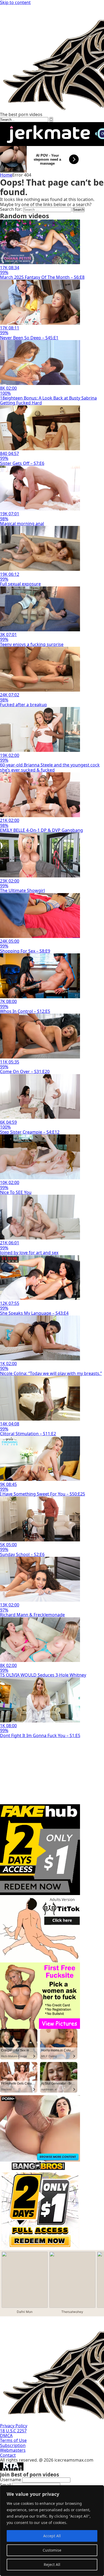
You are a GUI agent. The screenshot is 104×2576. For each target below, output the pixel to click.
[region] (52, 2531)
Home (6, 175)
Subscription (13, 2445)
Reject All (52, 2564)
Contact (8, 2455)
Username (11, 2480)
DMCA (6, 2436)
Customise (52, 2550)
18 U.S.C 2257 (13, 2431)
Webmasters (13, 2450)
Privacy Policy (14, 2426)
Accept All (52, 2536)
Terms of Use (13, 2440)
